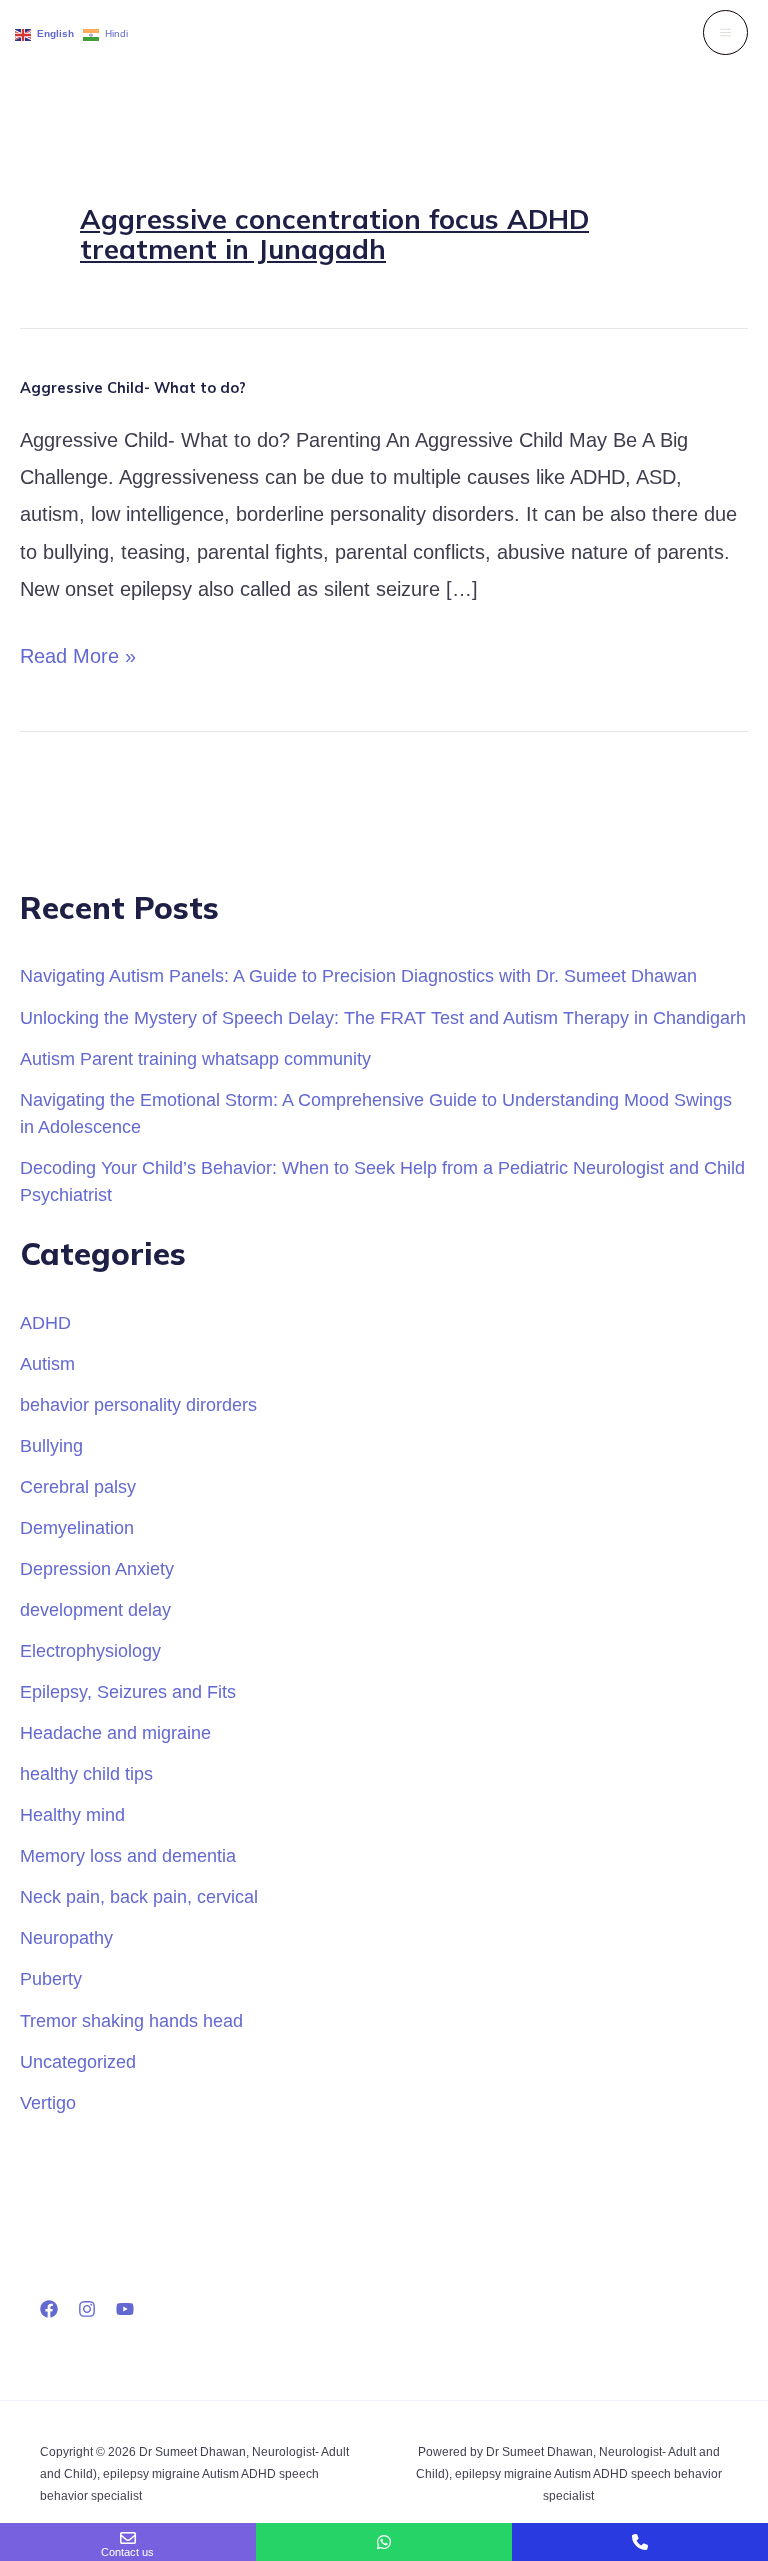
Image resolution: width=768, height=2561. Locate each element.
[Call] (640, 2542)
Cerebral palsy (78, 1486)
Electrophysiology (90, 1650)
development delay (95, 1609)
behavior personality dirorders (138, 1404)
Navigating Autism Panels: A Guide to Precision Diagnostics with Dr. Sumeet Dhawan (358, 975)
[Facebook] (49, 2309)
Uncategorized (78, 2061)
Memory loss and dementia (128, 1855)
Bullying (51, 1445)
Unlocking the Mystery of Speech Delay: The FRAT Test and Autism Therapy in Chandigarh (383, 1017)
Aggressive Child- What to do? (133, 387)
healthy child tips (86, 1773)
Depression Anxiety (97, 1568)
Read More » (78, 652)
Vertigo (48, 2102)
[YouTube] (125, 2309)
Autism (47, 1363)
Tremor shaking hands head (131, 2020)
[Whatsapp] (384, 2542)
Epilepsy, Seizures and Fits (128, 1691)
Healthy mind (72, 1814)
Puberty (51, 1978)
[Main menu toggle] (725, 32)
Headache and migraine (115, 1732)
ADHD (45, 1322)
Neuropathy (66, 1937)
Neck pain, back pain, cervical (139, 1896)
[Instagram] (87, 2309)
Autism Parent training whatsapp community (195, 1058)
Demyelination (77, 1527)
